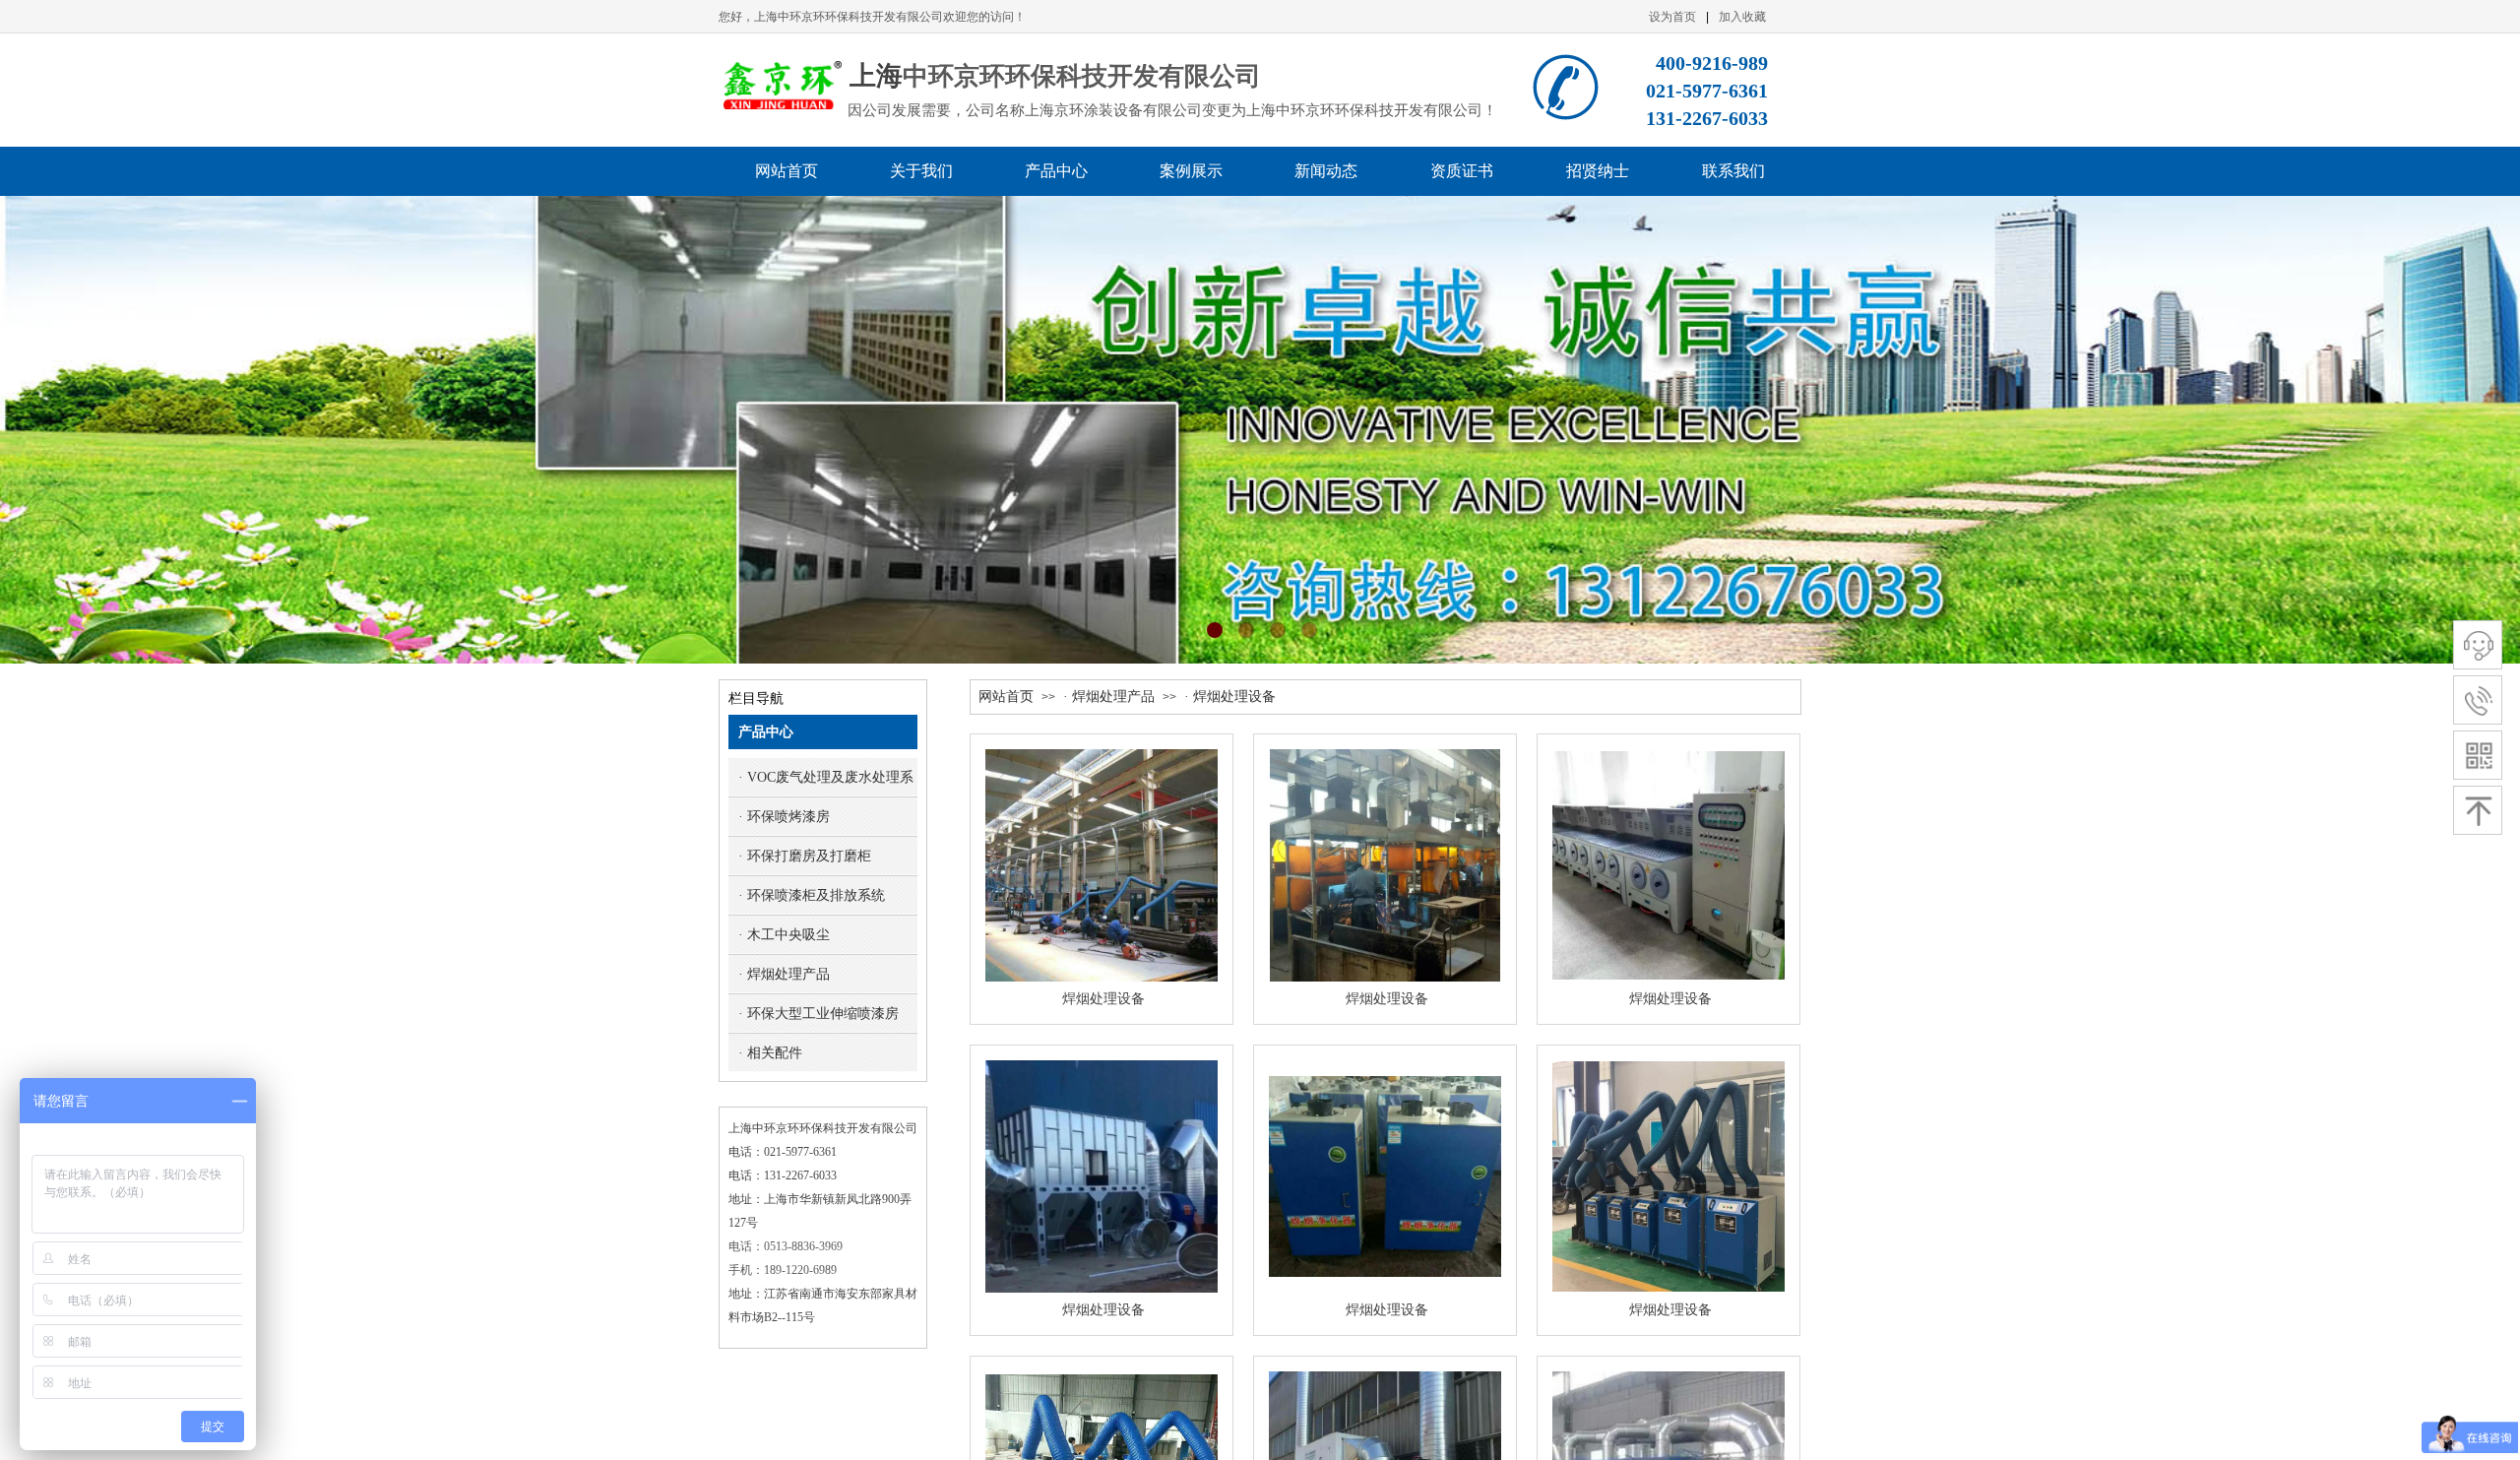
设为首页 (1672, 17)
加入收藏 (1742, 17)
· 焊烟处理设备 (1230, 697)
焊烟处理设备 (1103, 999)
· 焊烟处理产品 (1109, 697)
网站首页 (1006, 697)
